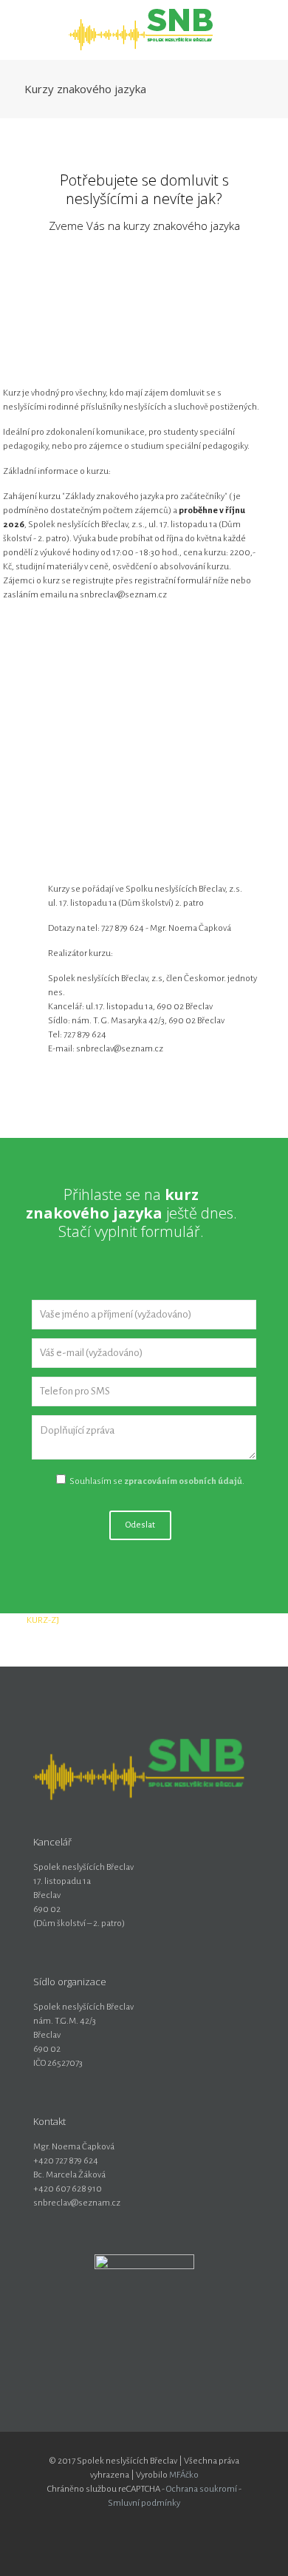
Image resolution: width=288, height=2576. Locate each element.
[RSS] (174, 2524)
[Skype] (114, 2524)
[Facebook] (134, 2524)
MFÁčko (184, 2475)
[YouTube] (154, 2524)
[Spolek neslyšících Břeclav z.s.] (144, 30)
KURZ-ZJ (43, 1620)
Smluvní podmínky (144, 2503)
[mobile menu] (268, 30)
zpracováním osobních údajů (183, 1481)
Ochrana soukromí (202, 2489)
